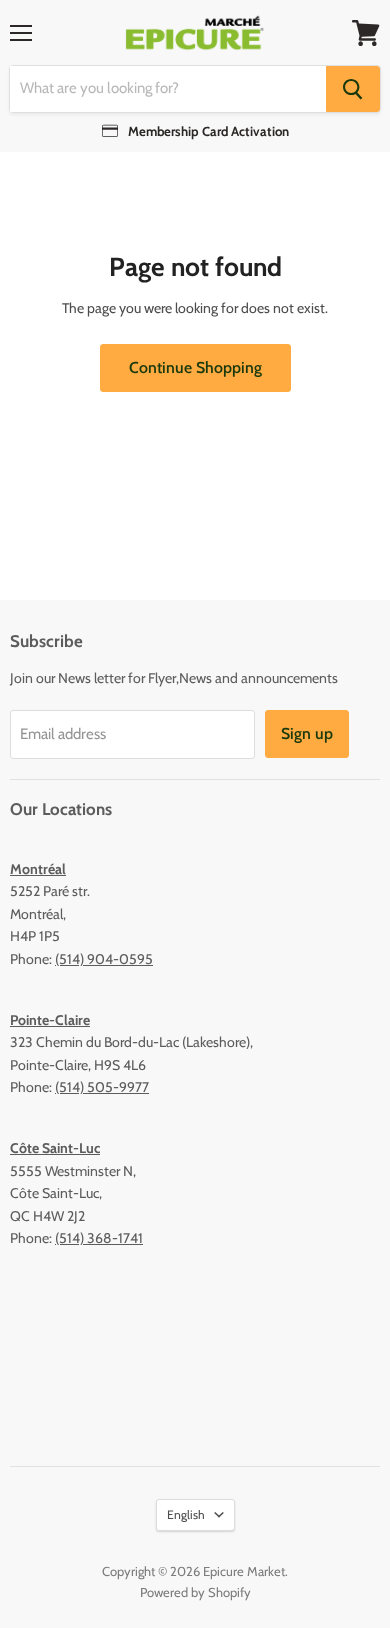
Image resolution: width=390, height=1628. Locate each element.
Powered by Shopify (195, 1592)
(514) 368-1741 (99, 1238)
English (186, 1514)
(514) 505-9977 (102, 1087)
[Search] (353, 89)
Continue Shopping (195, 367)
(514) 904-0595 (104, 959)
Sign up (307, 733)
